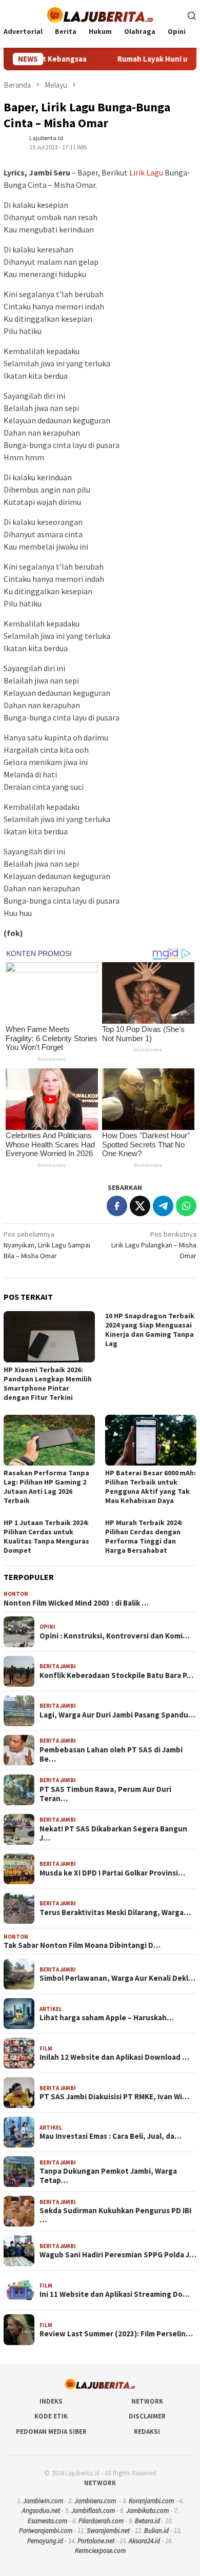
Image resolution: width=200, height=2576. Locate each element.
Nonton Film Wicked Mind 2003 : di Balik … (76, 1603)
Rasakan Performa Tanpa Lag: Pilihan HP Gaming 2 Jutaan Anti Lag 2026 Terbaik (46, 1487)
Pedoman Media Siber (51, 2432)
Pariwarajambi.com (46, 2531)
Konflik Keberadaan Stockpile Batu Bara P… (116, 1675)
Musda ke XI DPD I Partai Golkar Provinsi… (112, 1873)
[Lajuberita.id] (100, 14)
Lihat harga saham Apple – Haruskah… (107, 2018)
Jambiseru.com (95, 2501)
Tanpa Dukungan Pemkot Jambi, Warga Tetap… (108, 2176)
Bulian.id (156, 2531)
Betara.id (147, 2521)
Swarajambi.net (108, 2531)
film (46, 2048)
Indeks (51, 2401)
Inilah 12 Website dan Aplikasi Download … (114, 2057)
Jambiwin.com (43, 2501)
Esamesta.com (47, 2521)
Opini (47, 1627)
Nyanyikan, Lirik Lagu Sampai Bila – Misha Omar (47, 1245)
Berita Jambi (58, 1666)
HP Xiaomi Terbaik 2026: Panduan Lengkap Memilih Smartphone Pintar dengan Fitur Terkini (48, 1383)
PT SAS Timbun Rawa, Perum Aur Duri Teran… (105, 1794)
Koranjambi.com (151, 2501)
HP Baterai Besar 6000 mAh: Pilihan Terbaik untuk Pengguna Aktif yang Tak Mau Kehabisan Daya (151, 1487)
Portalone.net (96, 2541)
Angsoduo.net (41, 2511)
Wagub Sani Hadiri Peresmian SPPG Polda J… (118, 2255)
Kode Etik (51, 2416)
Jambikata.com (147, 2511)
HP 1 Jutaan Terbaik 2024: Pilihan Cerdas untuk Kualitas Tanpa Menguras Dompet (46, 1536)
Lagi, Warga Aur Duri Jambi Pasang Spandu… (117, 1715)
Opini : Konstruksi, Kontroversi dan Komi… (115, 1636)
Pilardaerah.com (101, 2521)
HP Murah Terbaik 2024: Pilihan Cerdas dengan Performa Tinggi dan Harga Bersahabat (144, 1536)
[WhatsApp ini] (186, 1206)
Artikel (51, 2009)
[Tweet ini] (140, 1206)
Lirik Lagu (146, 172)
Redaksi (147, 2432)
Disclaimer (147, 2416)
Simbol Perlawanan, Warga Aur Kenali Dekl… (117, 1978)
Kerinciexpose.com (100, 2551)
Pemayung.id (45, 2541)
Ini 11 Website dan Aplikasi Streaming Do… (115, 2294)
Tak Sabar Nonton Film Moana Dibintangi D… (82, 1945)
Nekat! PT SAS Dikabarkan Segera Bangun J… (113, 1833)
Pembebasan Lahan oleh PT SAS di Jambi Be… (111, 1754)
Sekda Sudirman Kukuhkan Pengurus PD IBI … (115, 2215)
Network (147, 2401)
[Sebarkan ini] (117, 1206)
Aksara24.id (144, 2541)
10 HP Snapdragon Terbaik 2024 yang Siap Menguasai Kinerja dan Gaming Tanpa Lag (150, 1330)
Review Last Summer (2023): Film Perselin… (116, 2334)
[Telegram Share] (163, 1206)
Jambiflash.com (93, 2511)
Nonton (16, 1594)
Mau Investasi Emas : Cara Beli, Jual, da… (111, 2136)
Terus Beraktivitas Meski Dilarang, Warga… (115, 1913)
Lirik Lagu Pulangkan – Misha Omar (154, 1245)
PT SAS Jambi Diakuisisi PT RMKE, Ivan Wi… (114, 2097)
